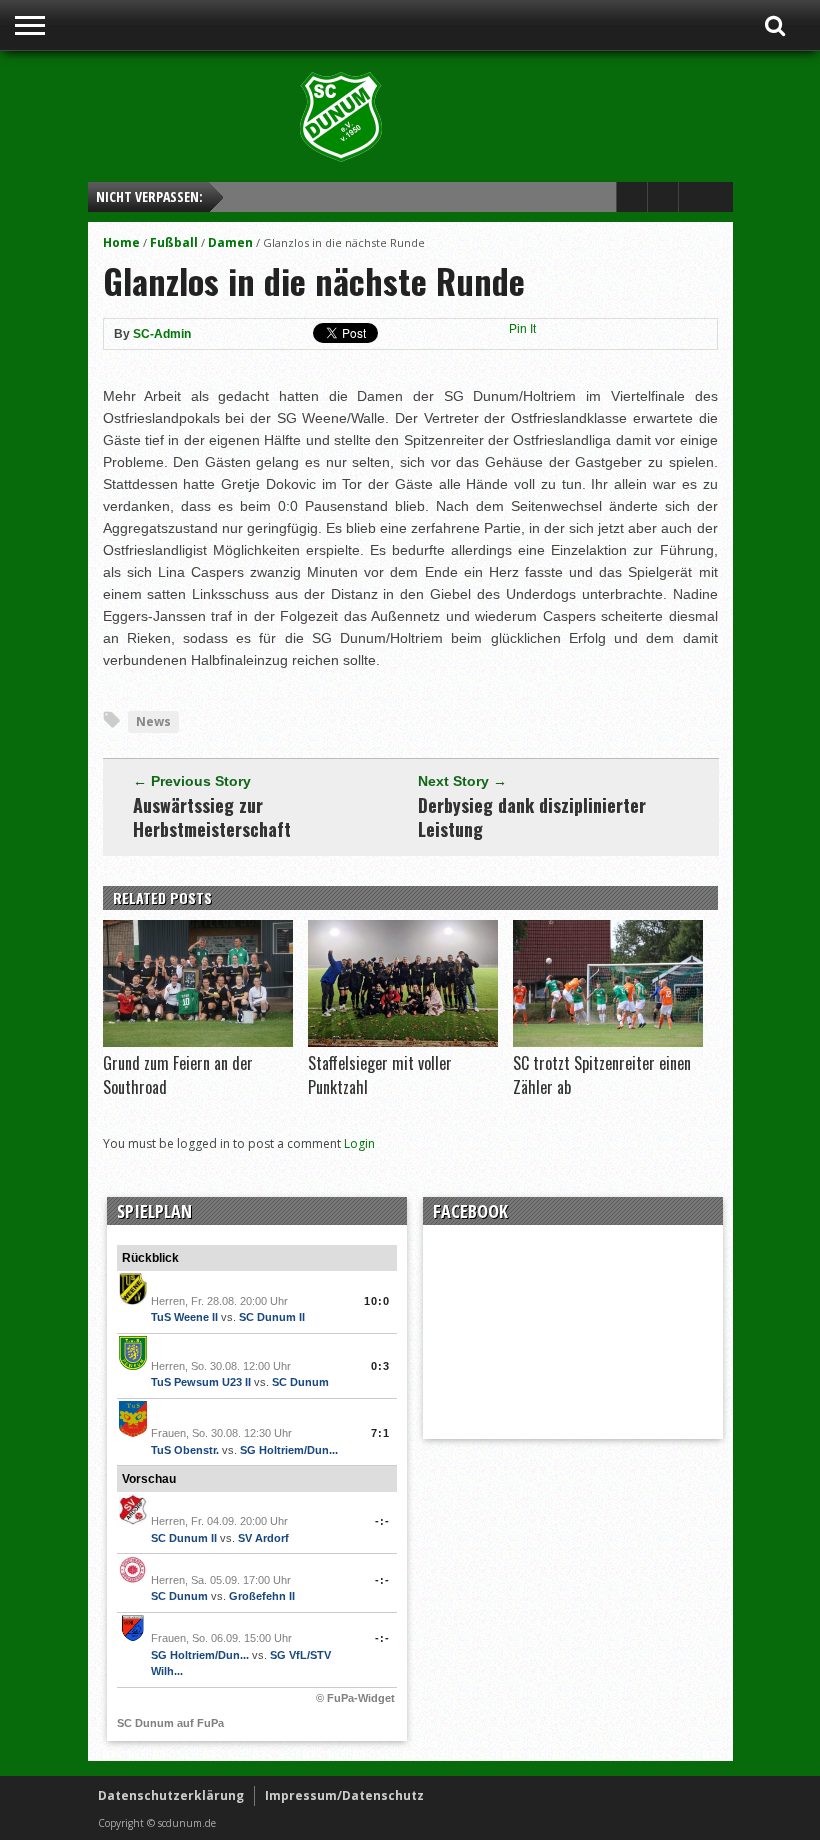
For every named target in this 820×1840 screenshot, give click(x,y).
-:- (382, 1521)
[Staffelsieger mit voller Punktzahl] (403, 1042)
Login (359, 1143)
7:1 (380, 1433)
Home (121, 242)
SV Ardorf (263, 1538)
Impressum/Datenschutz (344, 1795)
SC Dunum (300, 1382)
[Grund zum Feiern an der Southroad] (198, 1042)
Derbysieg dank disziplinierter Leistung (532, 817)
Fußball (174, 242)
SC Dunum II (272, 1317)
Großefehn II (262, 1596)
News (153, 721)
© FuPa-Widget (355, 1698)
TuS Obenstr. (185, 1450)
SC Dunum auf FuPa (170, 1723)
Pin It (522, 329)
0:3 (380, 1366)
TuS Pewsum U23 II (201, 1382)
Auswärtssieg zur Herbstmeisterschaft (212, 817)
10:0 (377, 1301)
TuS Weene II (184, 1317)
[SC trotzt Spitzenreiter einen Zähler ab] (608, 1042)
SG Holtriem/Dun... (289, 1450)
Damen (230, 242)
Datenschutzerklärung (171, 1795)
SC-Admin (162, 334)
